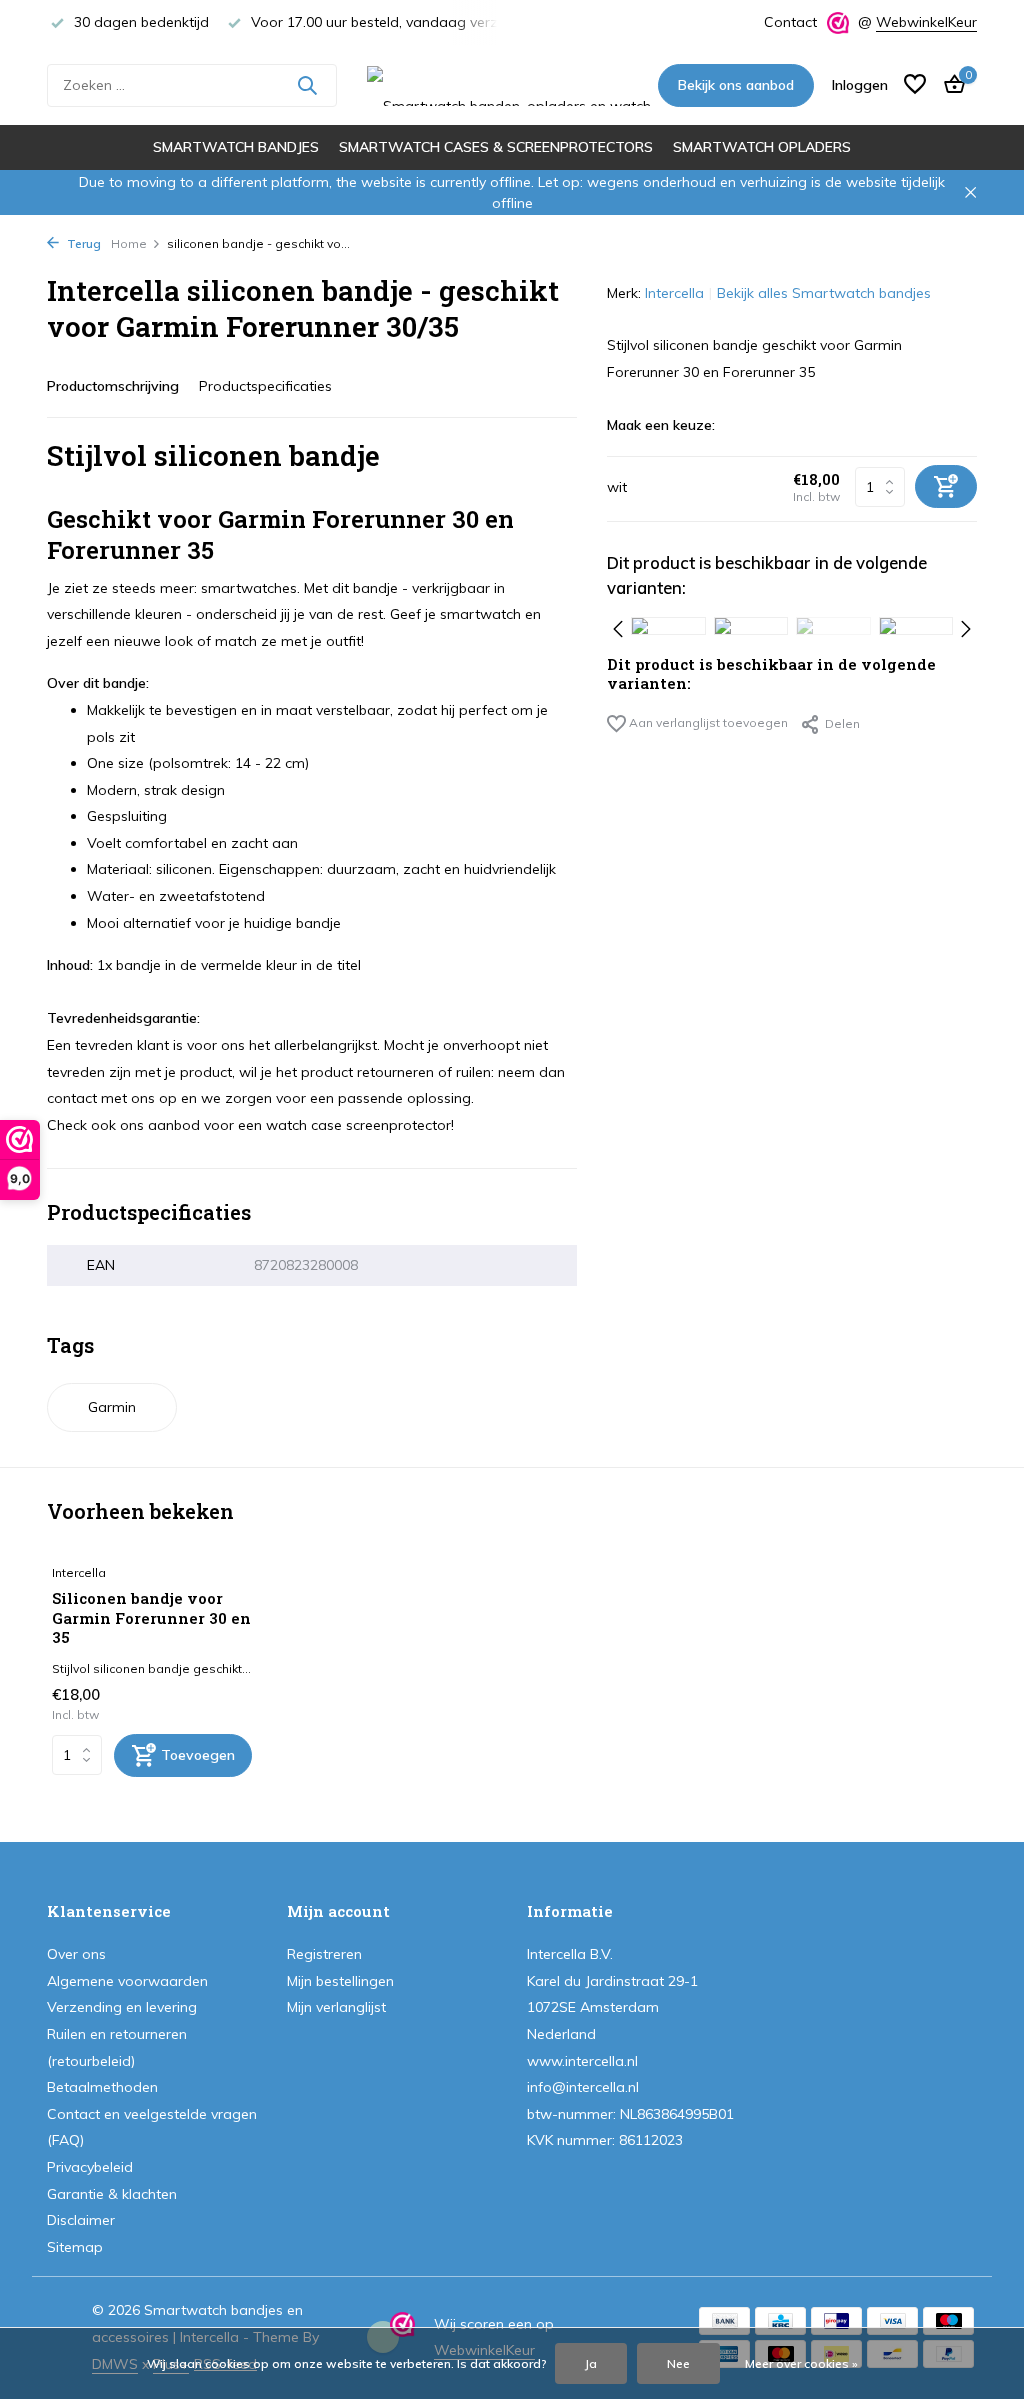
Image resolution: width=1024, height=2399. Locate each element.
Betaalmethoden (102, 2087)
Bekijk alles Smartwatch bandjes (824, 293)
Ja (591, 2363)
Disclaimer (81, 2220)
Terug (82, 243)
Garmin (112, 1407)
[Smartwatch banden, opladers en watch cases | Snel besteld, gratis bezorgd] (512, 85)
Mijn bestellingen (340, 1981)
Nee (678, 2363)
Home (129, 243)
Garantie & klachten (112, 2194)
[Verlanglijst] (915, 85)
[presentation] (618, 626)
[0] (949, 85)
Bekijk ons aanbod (736, 85)
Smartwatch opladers (762, 147)
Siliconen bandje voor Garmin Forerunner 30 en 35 (151, 1618)
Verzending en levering (122, 2007)
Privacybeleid (90, 2167)
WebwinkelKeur (926, 22)
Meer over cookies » (801, 2363)
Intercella (674, 293)
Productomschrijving (113, 386)
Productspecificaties (265, 386)
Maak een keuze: (661, 425)
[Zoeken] (307, 85)
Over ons (76, 1954)
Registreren (324, 1954)
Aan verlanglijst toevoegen (707, 722)
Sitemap (75, 2247)
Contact (790, 22)
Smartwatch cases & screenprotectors (496, 147)
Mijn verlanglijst (336, 2007)
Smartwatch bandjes (236, 147)
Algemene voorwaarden (127, 1981)
